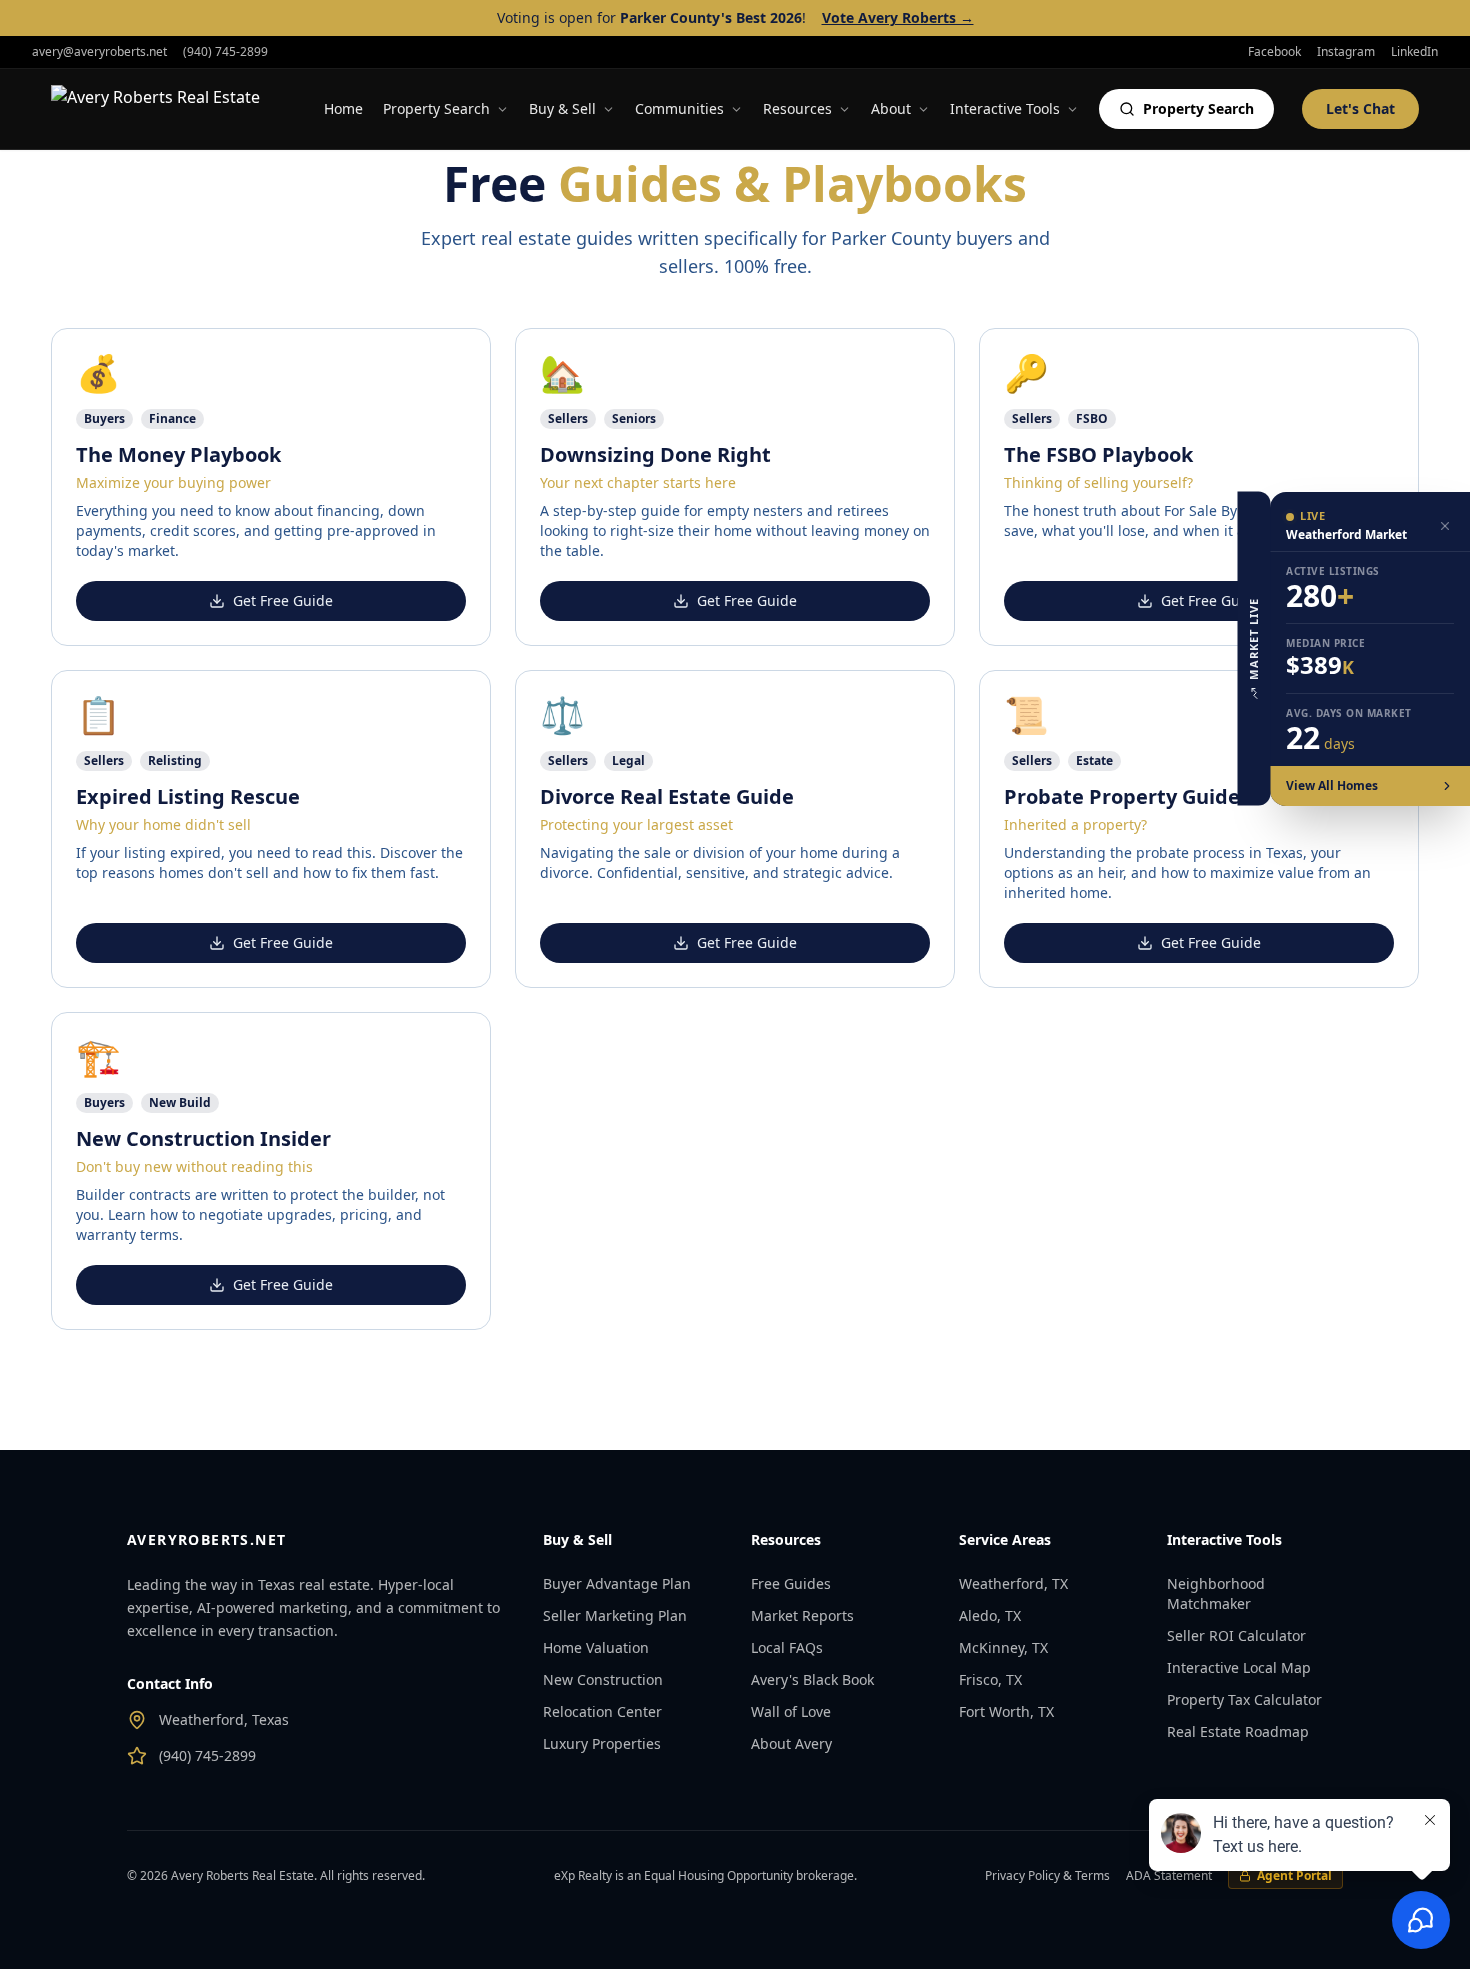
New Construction (603, 1679)
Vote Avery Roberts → (898, 17)
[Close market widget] (1445, 526)
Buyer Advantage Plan (617, 1583)
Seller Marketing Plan (615, 1615)
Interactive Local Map (1239, 1667)
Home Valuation (596, 1647)
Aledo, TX (990, 1615)
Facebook (1274, 52)
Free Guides (791, 1583)
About (891, 108)
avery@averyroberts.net (99, 52)
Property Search (436, 108)
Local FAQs (787, 1647)
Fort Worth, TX (1006, 1711)
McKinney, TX (1003, 1647)
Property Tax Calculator (1244, 1699)
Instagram (1346, 52)
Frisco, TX (990, 1679)
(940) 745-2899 (225, 52)
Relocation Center (602, 1711)
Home (343, 108)
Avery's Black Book (812, 1679)
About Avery (791, 1743)
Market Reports (802, 1615)
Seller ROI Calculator (1236, 1635)
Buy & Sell (562, 108)
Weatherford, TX (1013, 1583)
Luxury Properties (602, 1743)
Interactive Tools (1005, 108)
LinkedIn (1414, 52)
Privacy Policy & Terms (1047, 1876)
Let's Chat (1360, 108)
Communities (679, 108)
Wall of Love (791, 1711)
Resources (797, 108)
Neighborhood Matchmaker (1216, 1593)
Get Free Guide (283, 600)
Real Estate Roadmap (1238, 1731)
